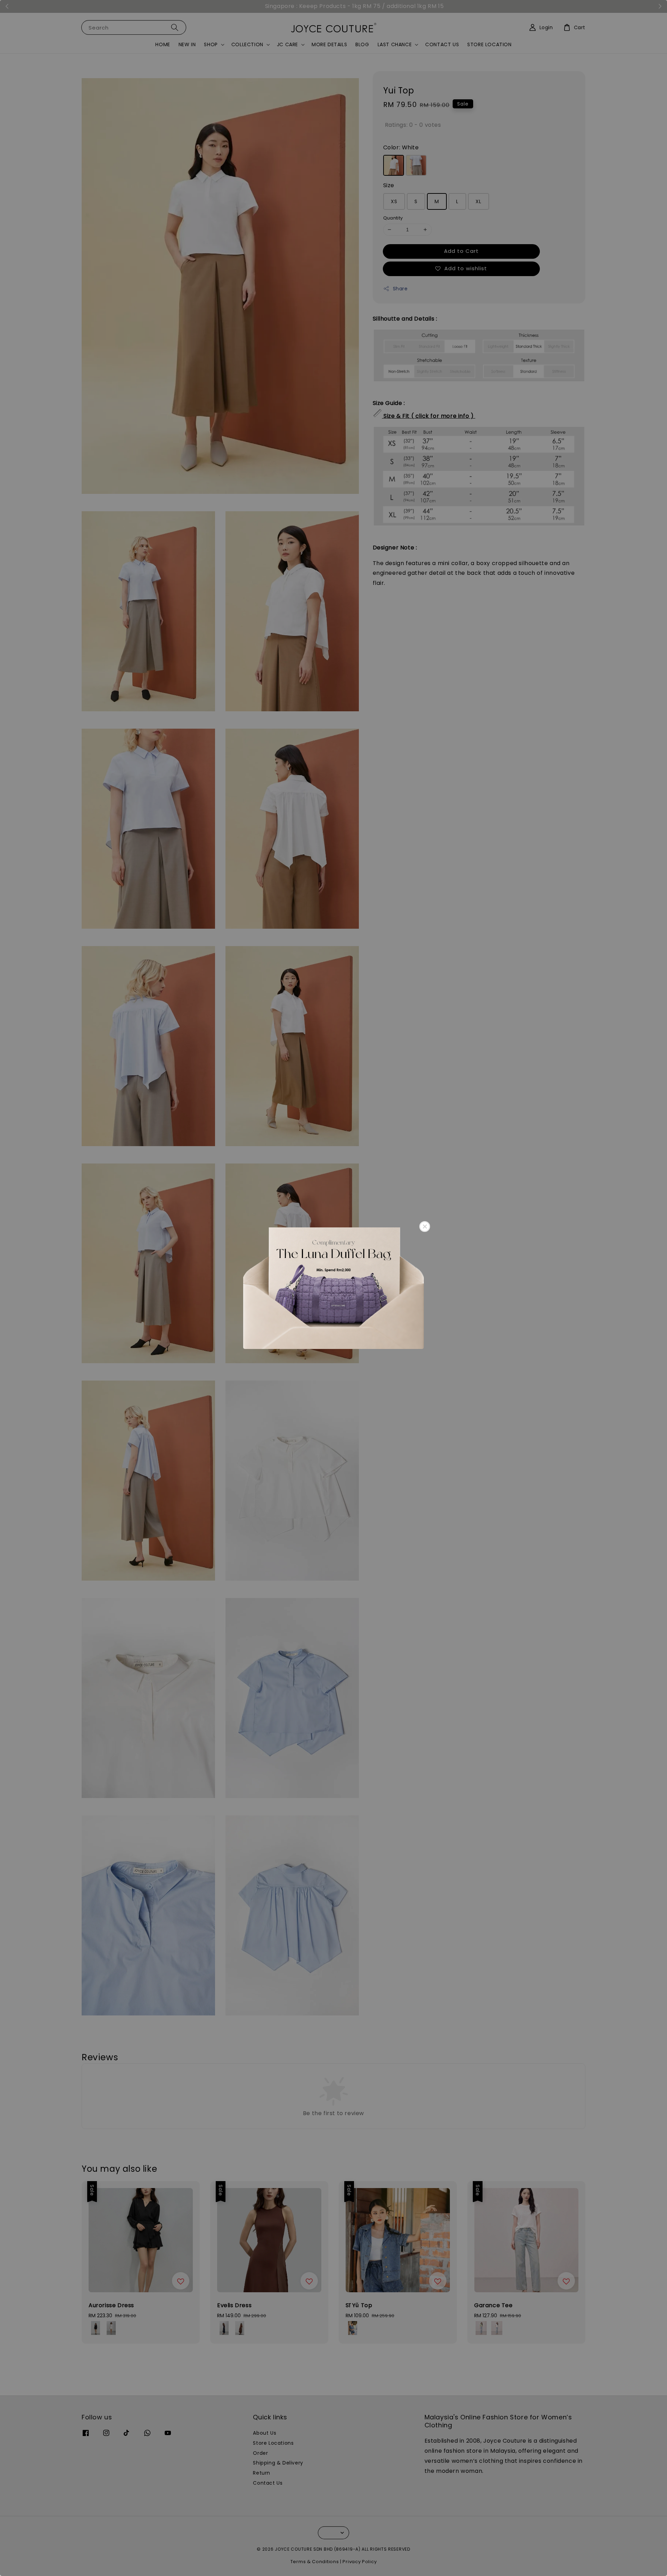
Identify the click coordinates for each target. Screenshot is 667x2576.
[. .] (333, 1288)
